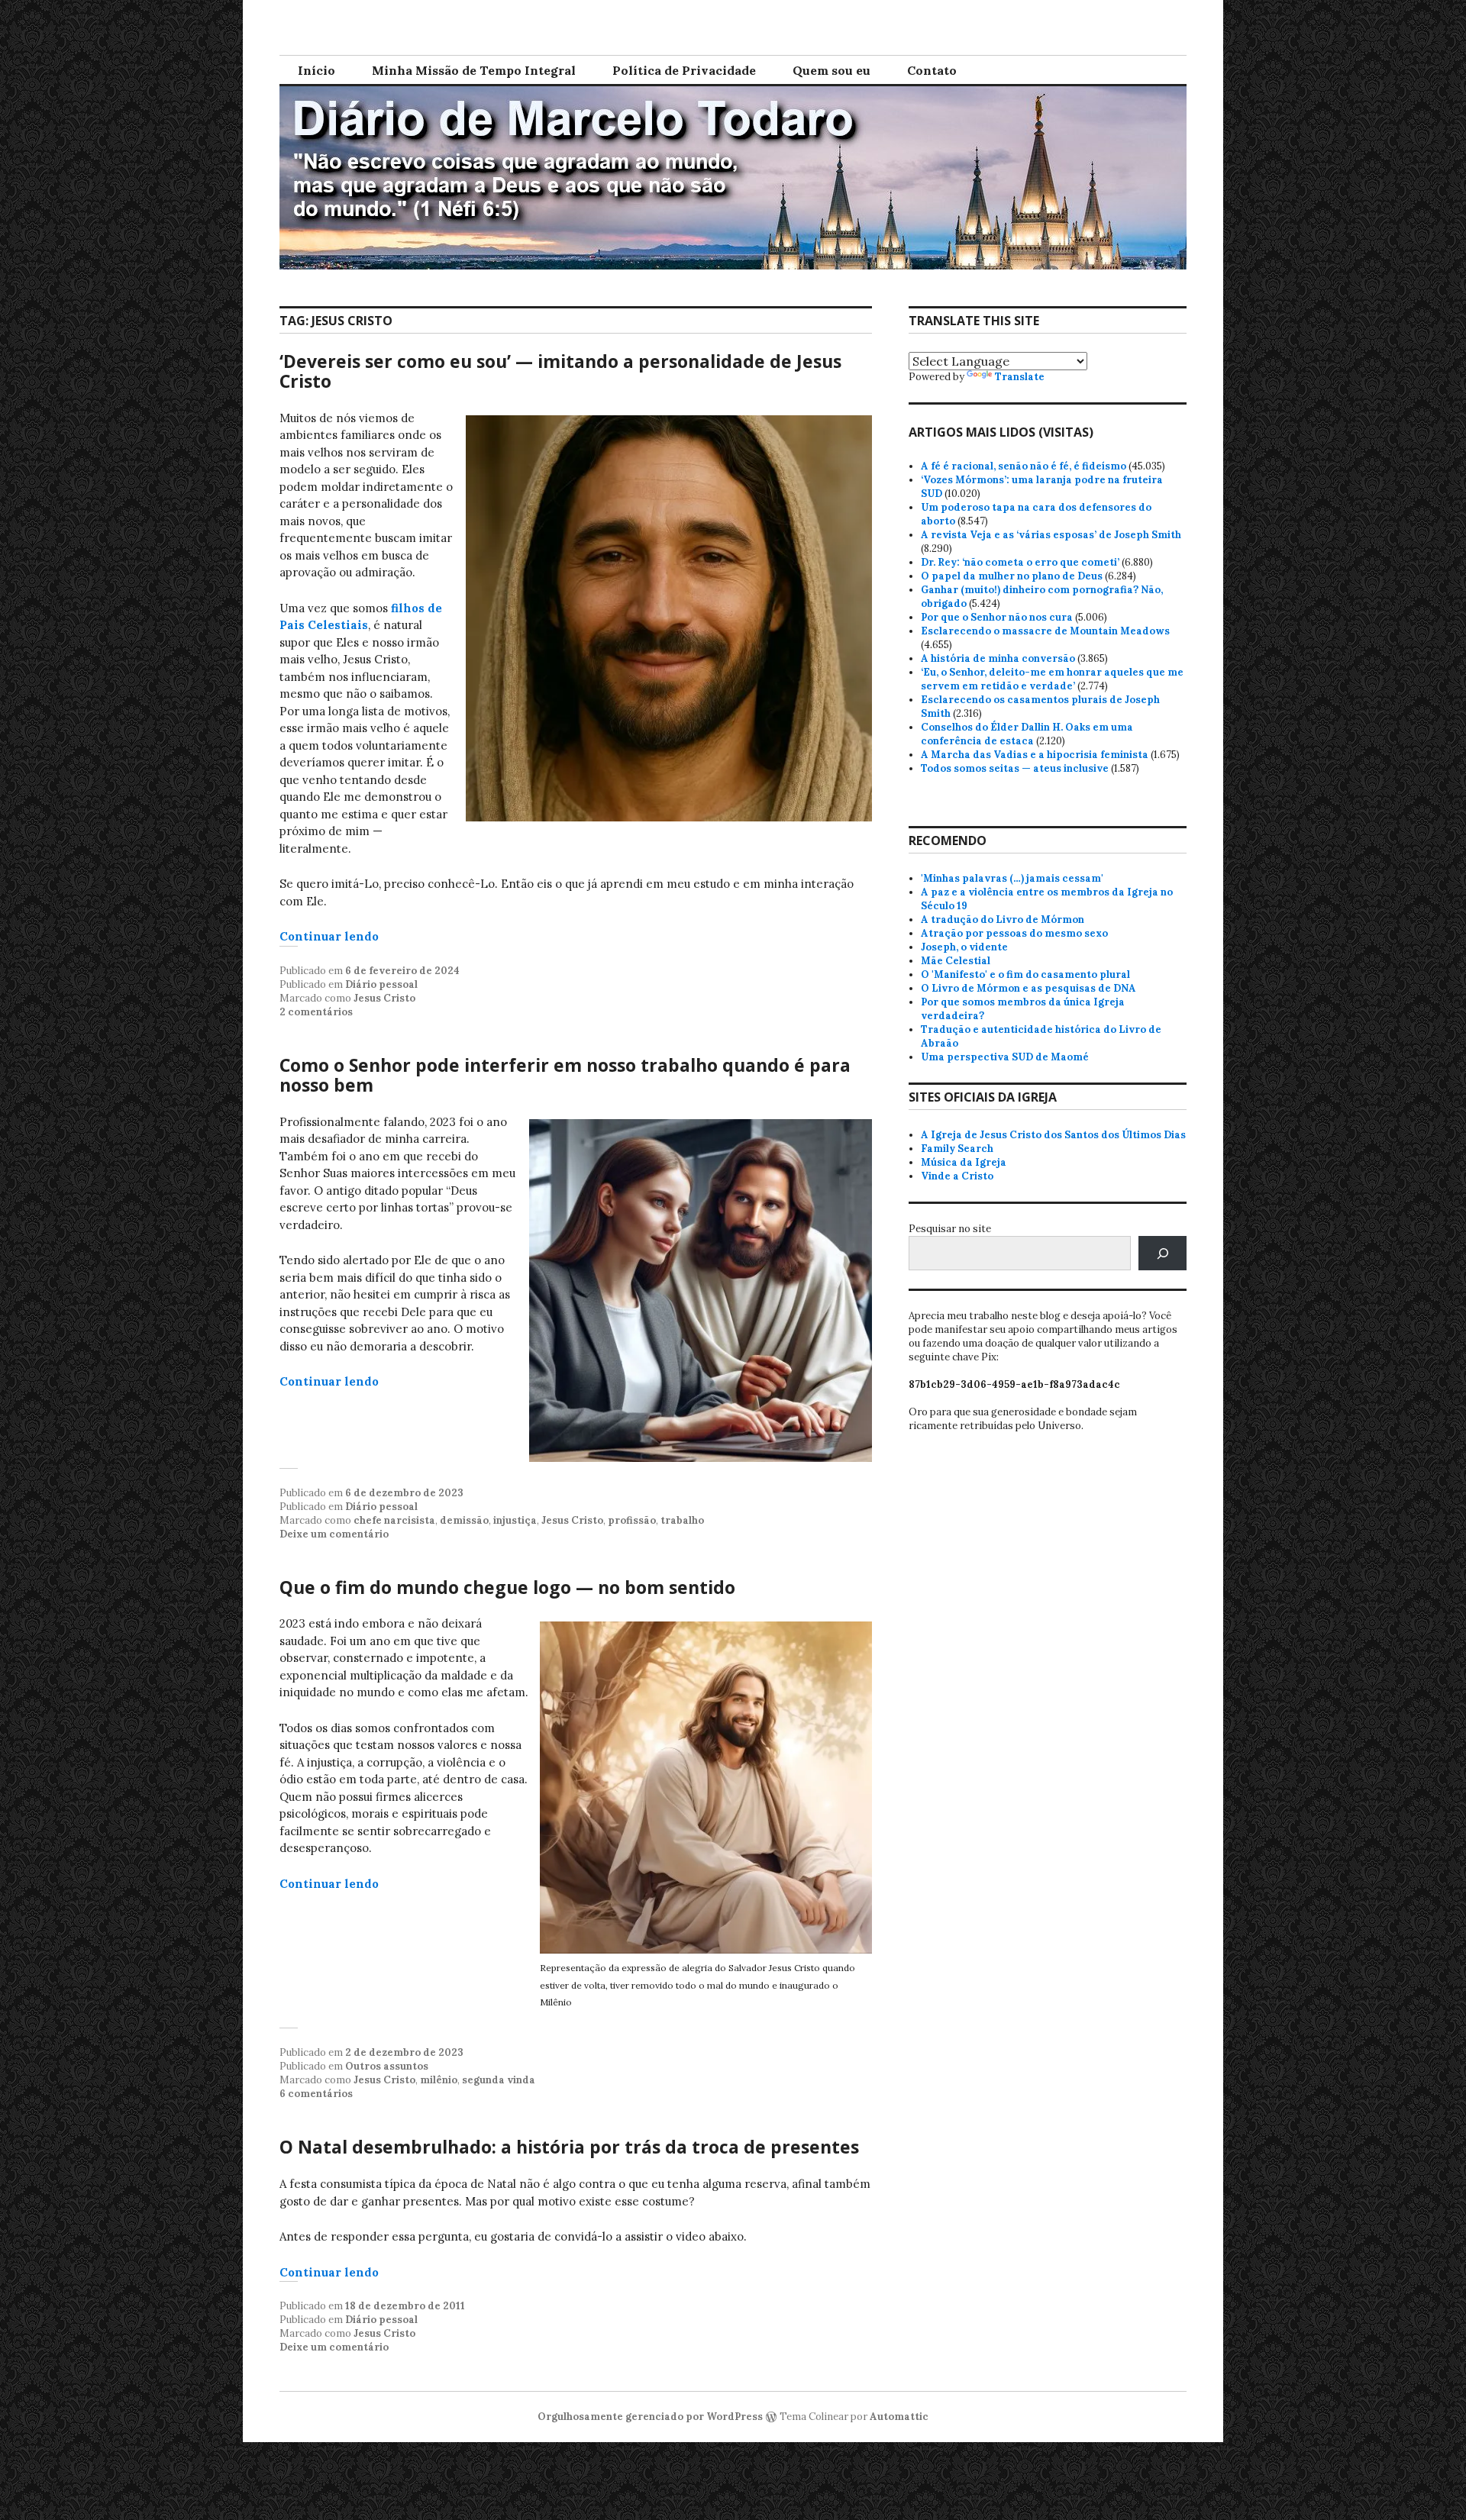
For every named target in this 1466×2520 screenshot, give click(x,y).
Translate (1020, 377)
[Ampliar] (852, 435)
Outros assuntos (387, 2066)
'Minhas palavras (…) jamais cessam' (1012, 878)
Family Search (957, 1149)
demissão (464, 1520)
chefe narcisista (394, 1520)
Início (316, 70)
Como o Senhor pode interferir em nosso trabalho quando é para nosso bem (565, 1075)
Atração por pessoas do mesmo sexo (1014, 933)
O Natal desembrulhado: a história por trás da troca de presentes (569, 2147)
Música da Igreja (964, 1162)
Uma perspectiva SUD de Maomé (1005, 1057)
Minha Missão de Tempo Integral (474, 70)
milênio (439, 2080)
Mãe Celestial (956, 961)
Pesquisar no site (950, 1229)
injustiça (515, 1520)
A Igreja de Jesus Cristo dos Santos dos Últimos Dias (1053, 1135)
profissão (632, 1520)
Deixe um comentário (334, 1534)
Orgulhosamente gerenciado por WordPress (650, 2417)
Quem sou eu (831, 70)
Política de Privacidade (684, 70)
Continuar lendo (329, 936)
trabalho (682, 1520)
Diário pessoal (381, 984)
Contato (932, 70)
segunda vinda (499, 2080)
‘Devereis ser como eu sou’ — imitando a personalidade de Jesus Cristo (560, 371)
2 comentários (316, 1012)
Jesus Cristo (384, 998)
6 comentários (316, 2094)
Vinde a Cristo (957, 1176)
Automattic (899, 2417)
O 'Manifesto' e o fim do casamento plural (1025, 974)
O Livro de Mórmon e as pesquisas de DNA (1028, 988)
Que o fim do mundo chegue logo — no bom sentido (507, 1587)
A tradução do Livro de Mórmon (1003, 920)
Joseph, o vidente (964, 947)
